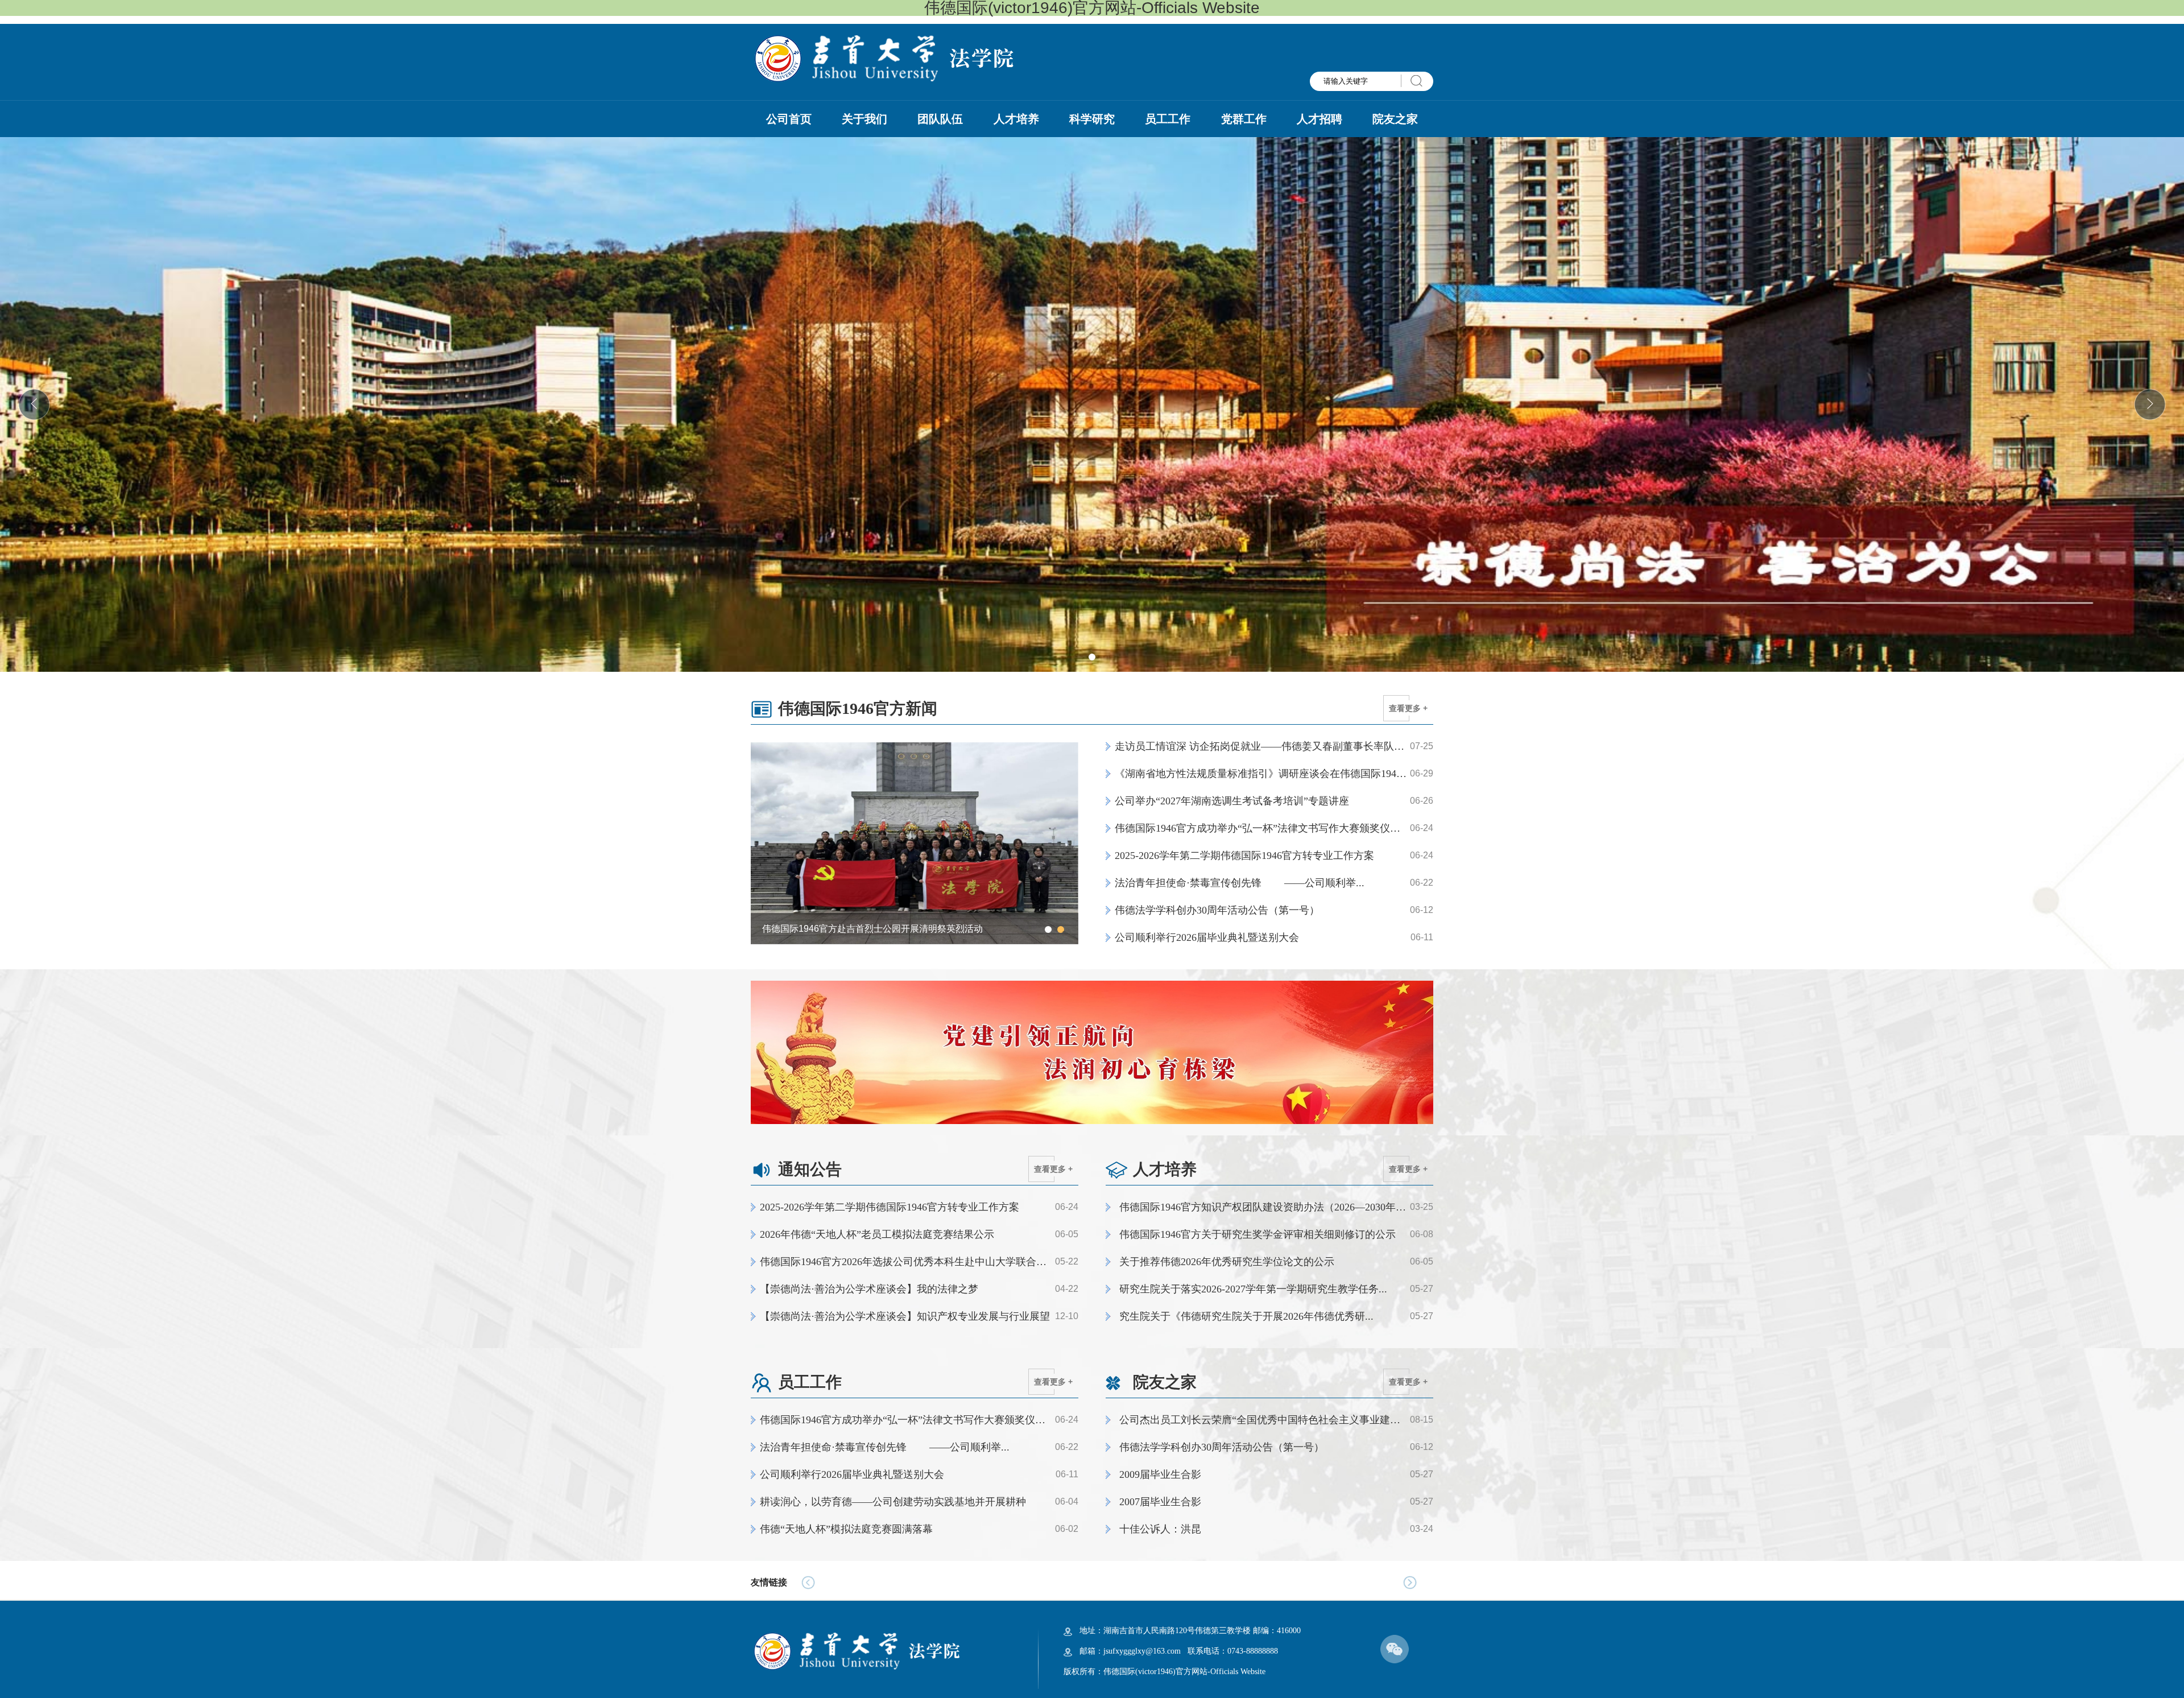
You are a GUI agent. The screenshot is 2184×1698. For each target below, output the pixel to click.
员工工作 (1168, 119)
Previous (765, 843)
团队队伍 (940, 119)
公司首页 (789, 119)
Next (1064, 843)
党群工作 (1244, 119)
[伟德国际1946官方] (883, 57)
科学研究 (1092, 119)
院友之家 (1395, 119)
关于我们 (864, 119)
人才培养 (1016, 119)
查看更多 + (1408, 708)
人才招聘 (1319, 119)
